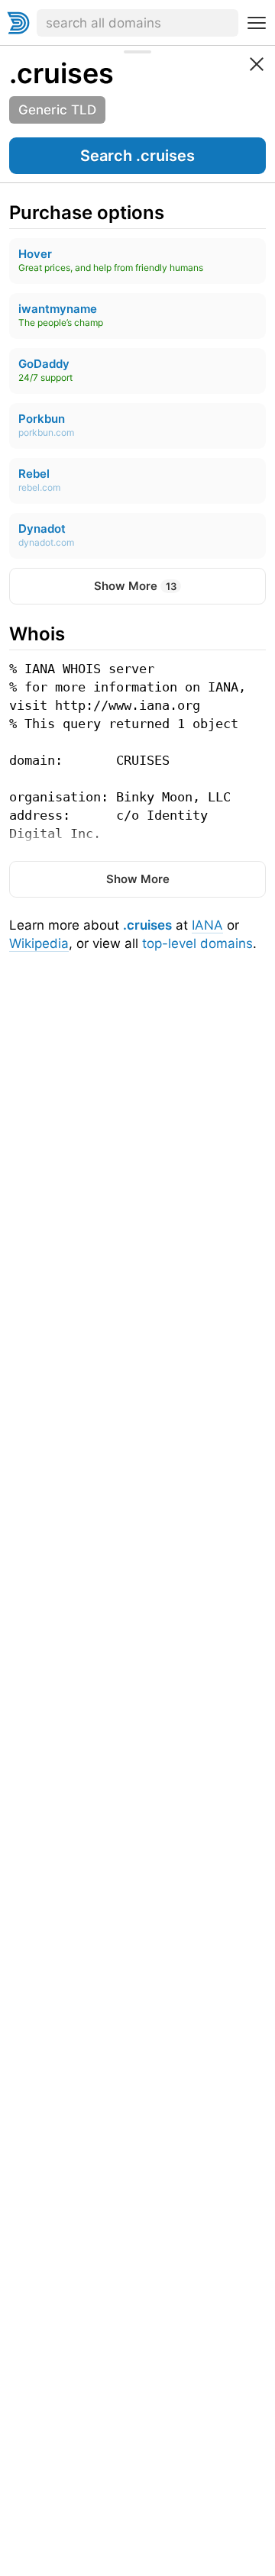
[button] (137, 156)
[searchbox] (137, 23)
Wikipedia (39, 943)
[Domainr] (18, 23)
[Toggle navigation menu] (257, 23)
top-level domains (197, 943)
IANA (207, 925)
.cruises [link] (61, 73)
